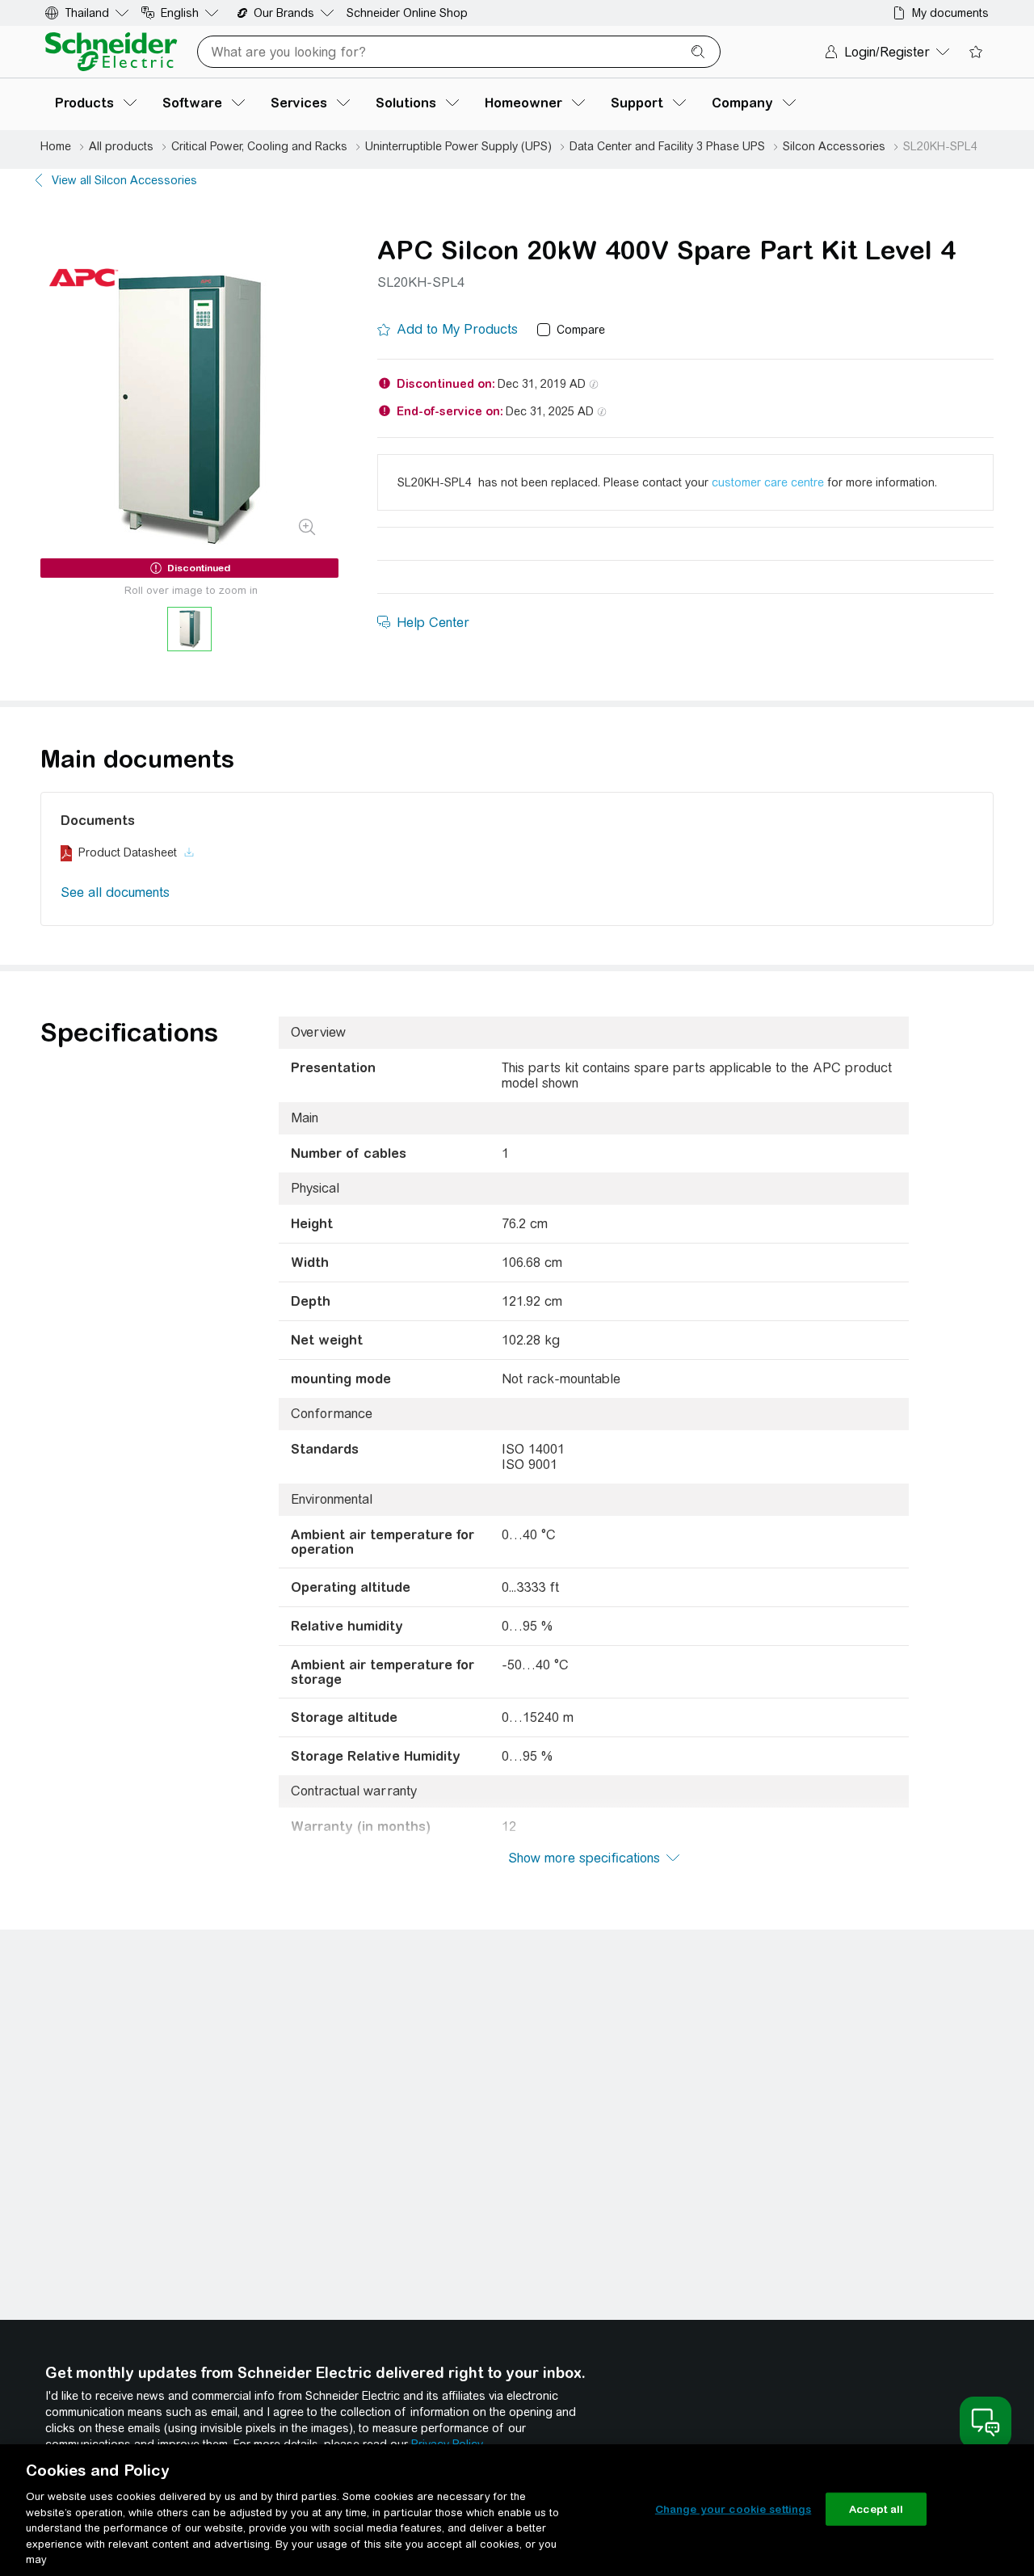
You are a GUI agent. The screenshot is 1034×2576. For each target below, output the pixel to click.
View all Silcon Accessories (124, 180)
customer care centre (768, 482)
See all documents (115, 892)
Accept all (876, 2509)
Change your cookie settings (733, 2509)
